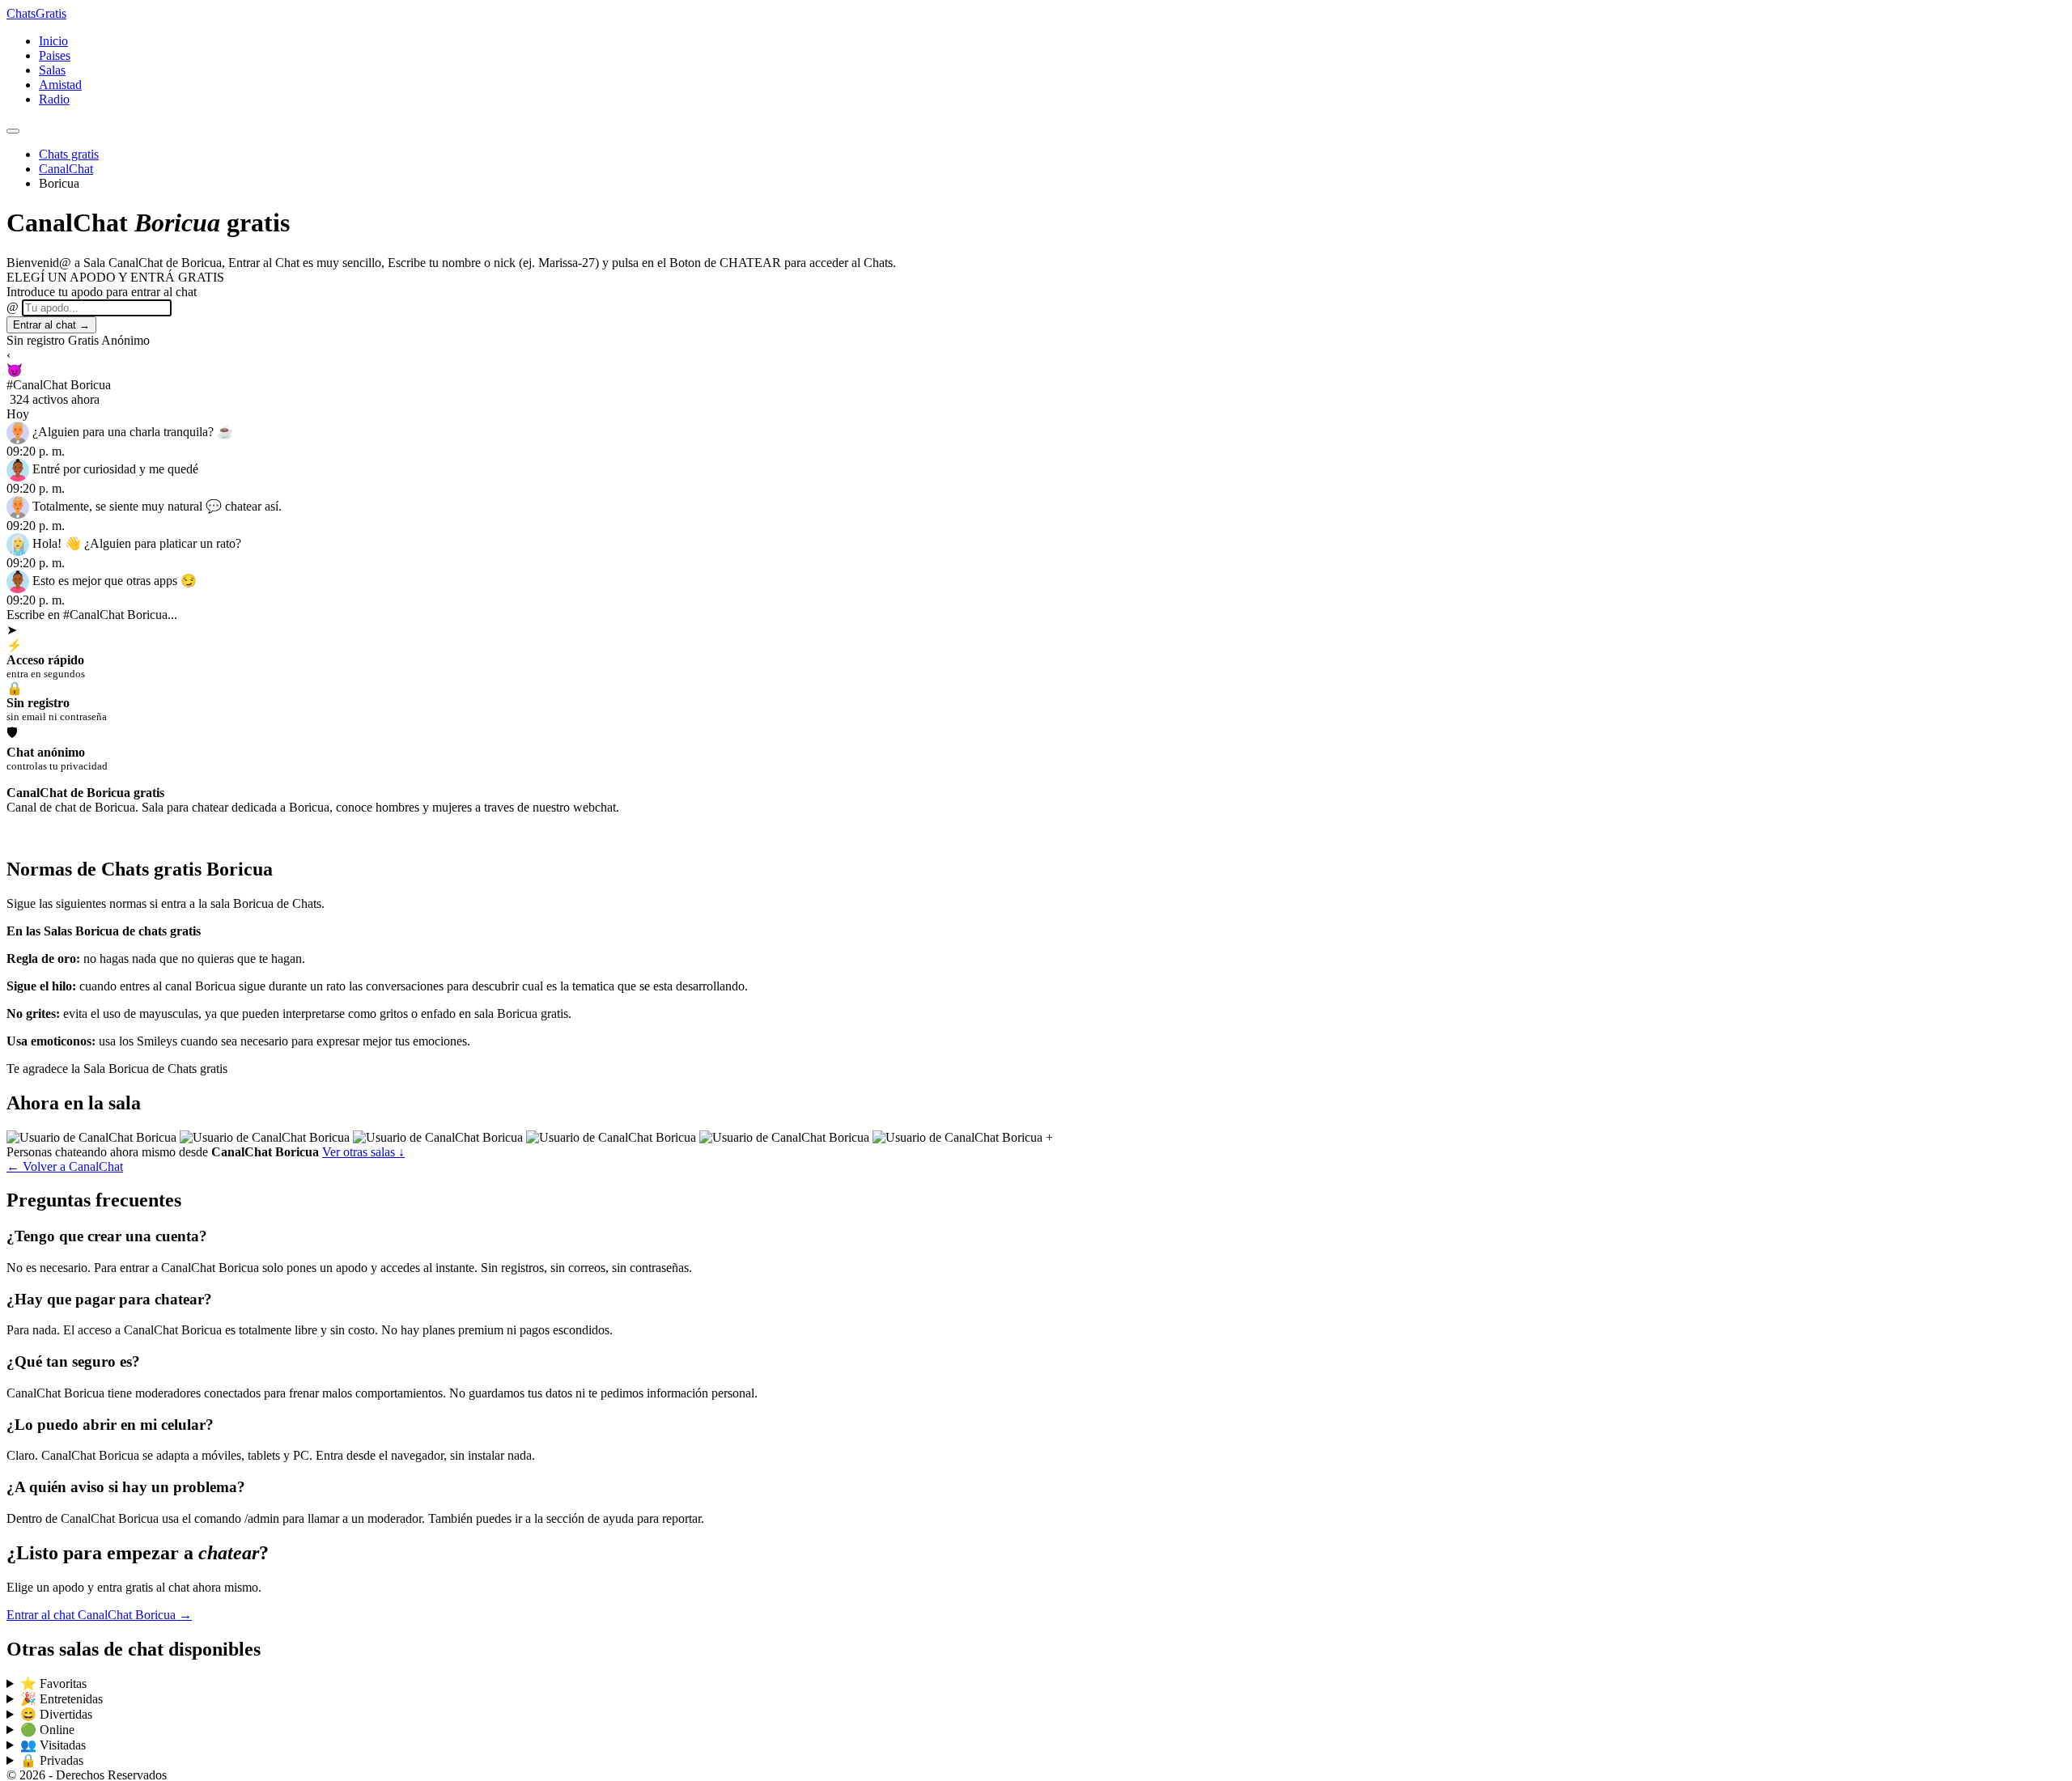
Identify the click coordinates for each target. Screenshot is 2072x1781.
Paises (55, 55)
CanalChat (66, 169)
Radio (54, 99)
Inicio (53, 41)
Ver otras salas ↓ (363, 1152)
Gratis (36, 13)
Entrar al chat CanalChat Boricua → (99, 1615)
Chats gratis (69, 154)
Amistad (60, 85)
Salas (52, 70)
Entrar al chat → (51, 325)
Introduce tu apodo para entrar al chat (102, 292)
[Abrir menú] (13, 131)
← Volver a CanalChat (65, 1166)
